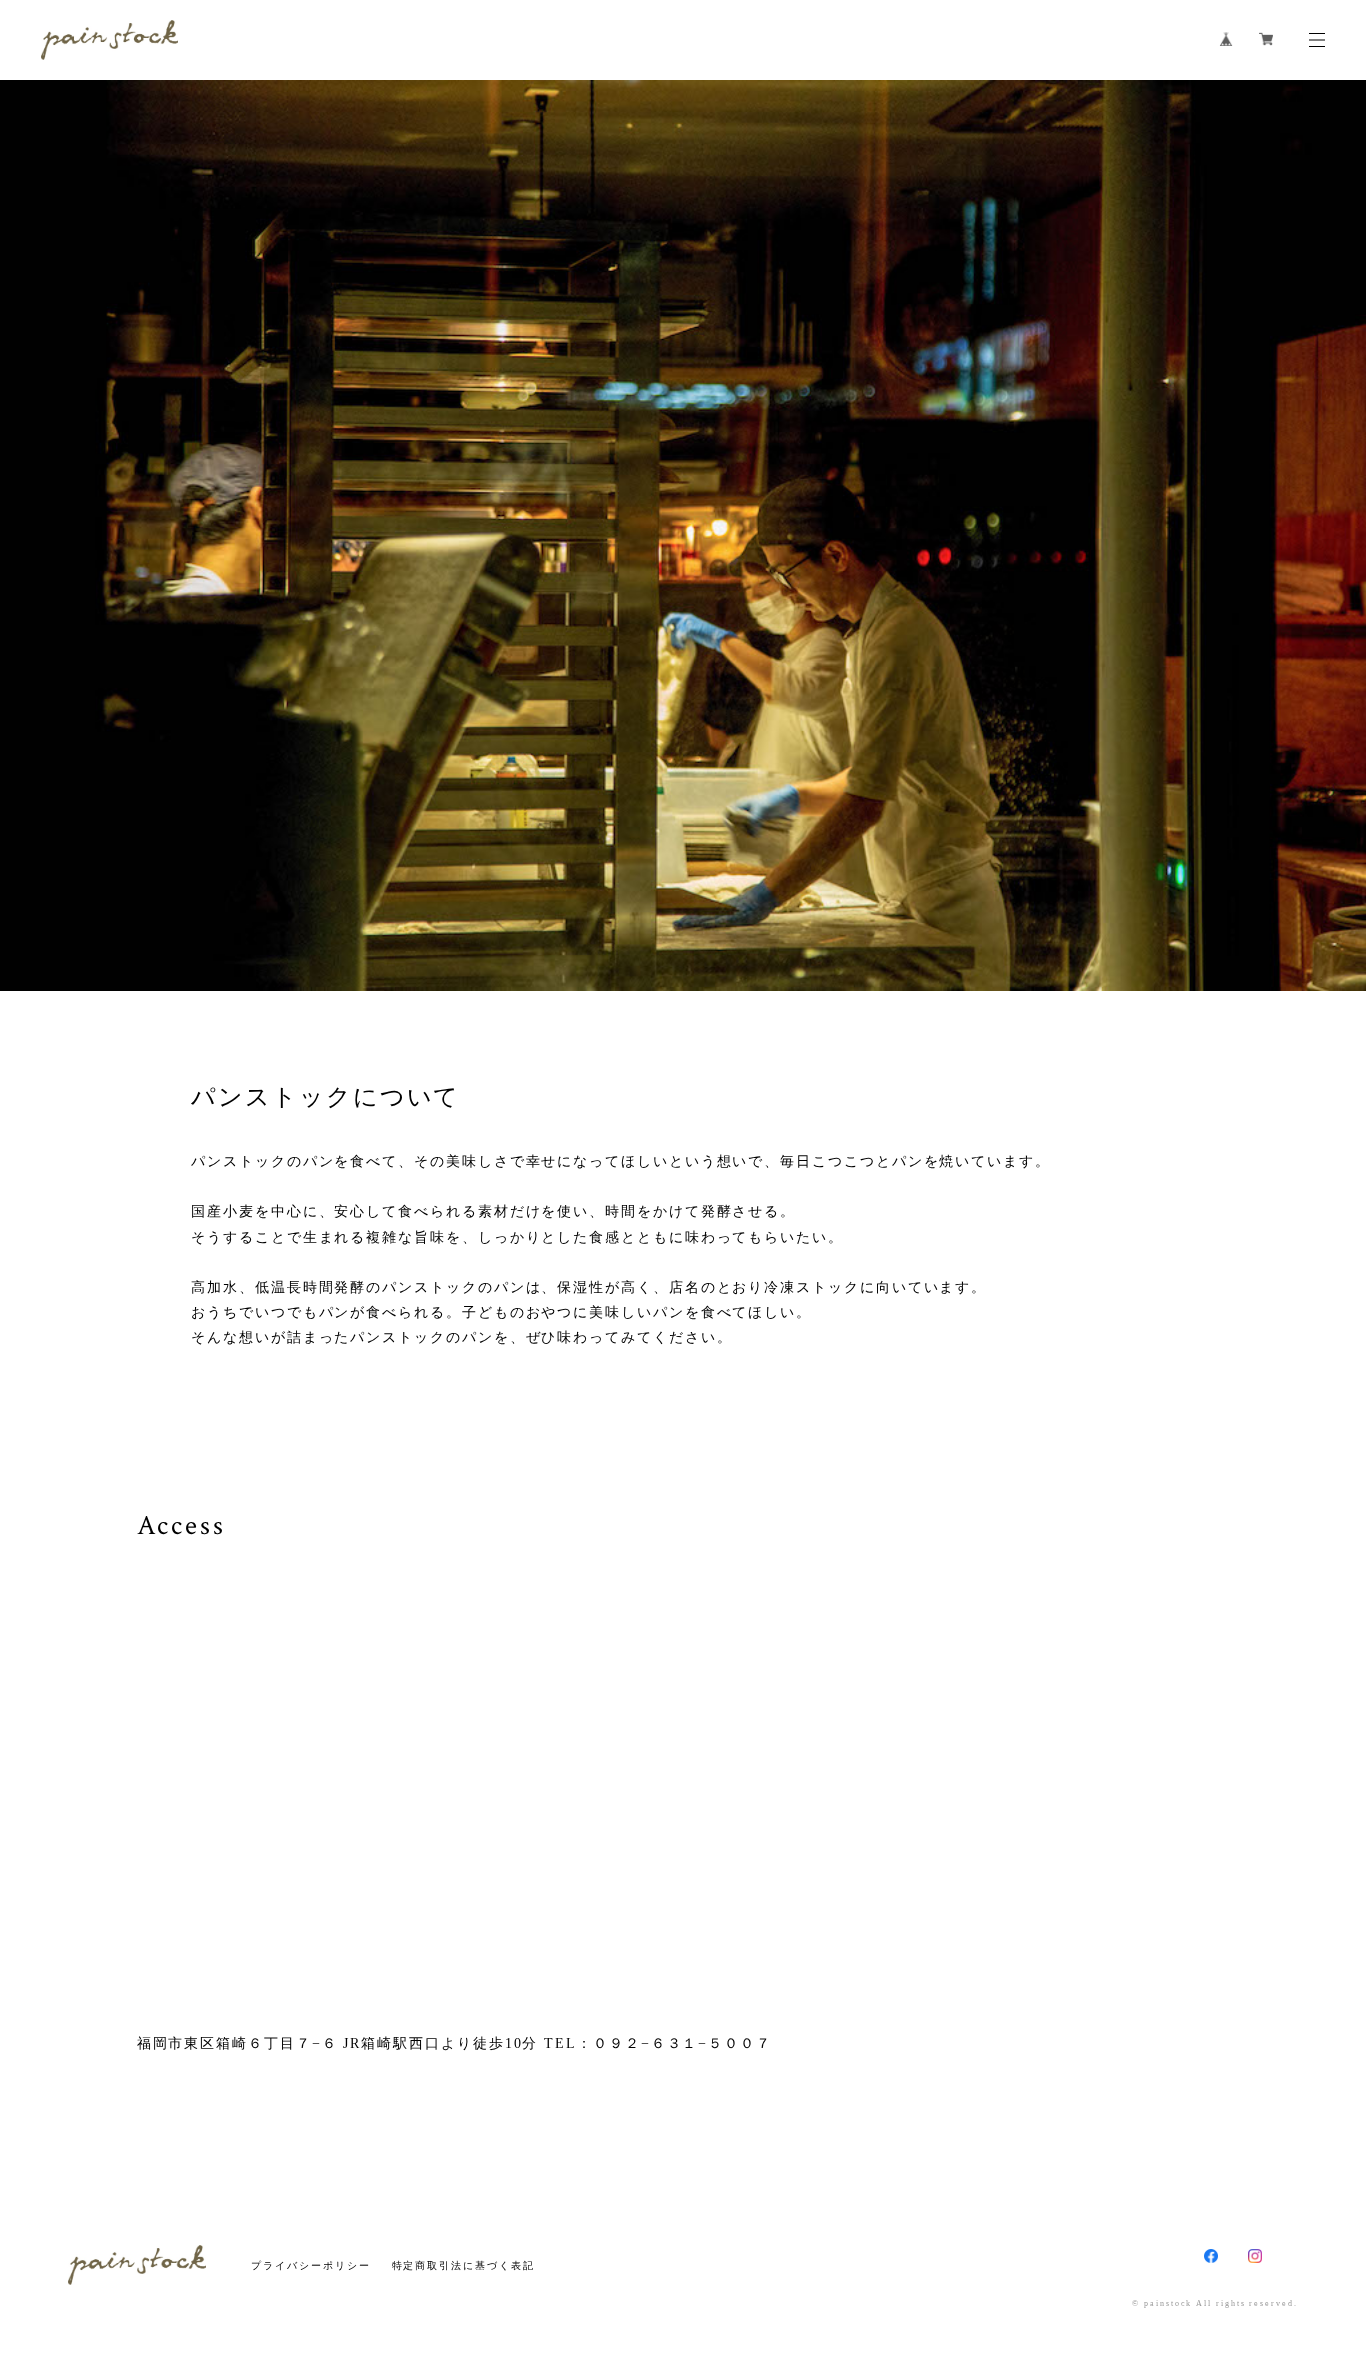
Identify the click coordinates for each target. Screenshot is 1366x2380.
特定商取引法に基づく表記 (463, 2265)
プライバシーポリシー (310, 2265)
